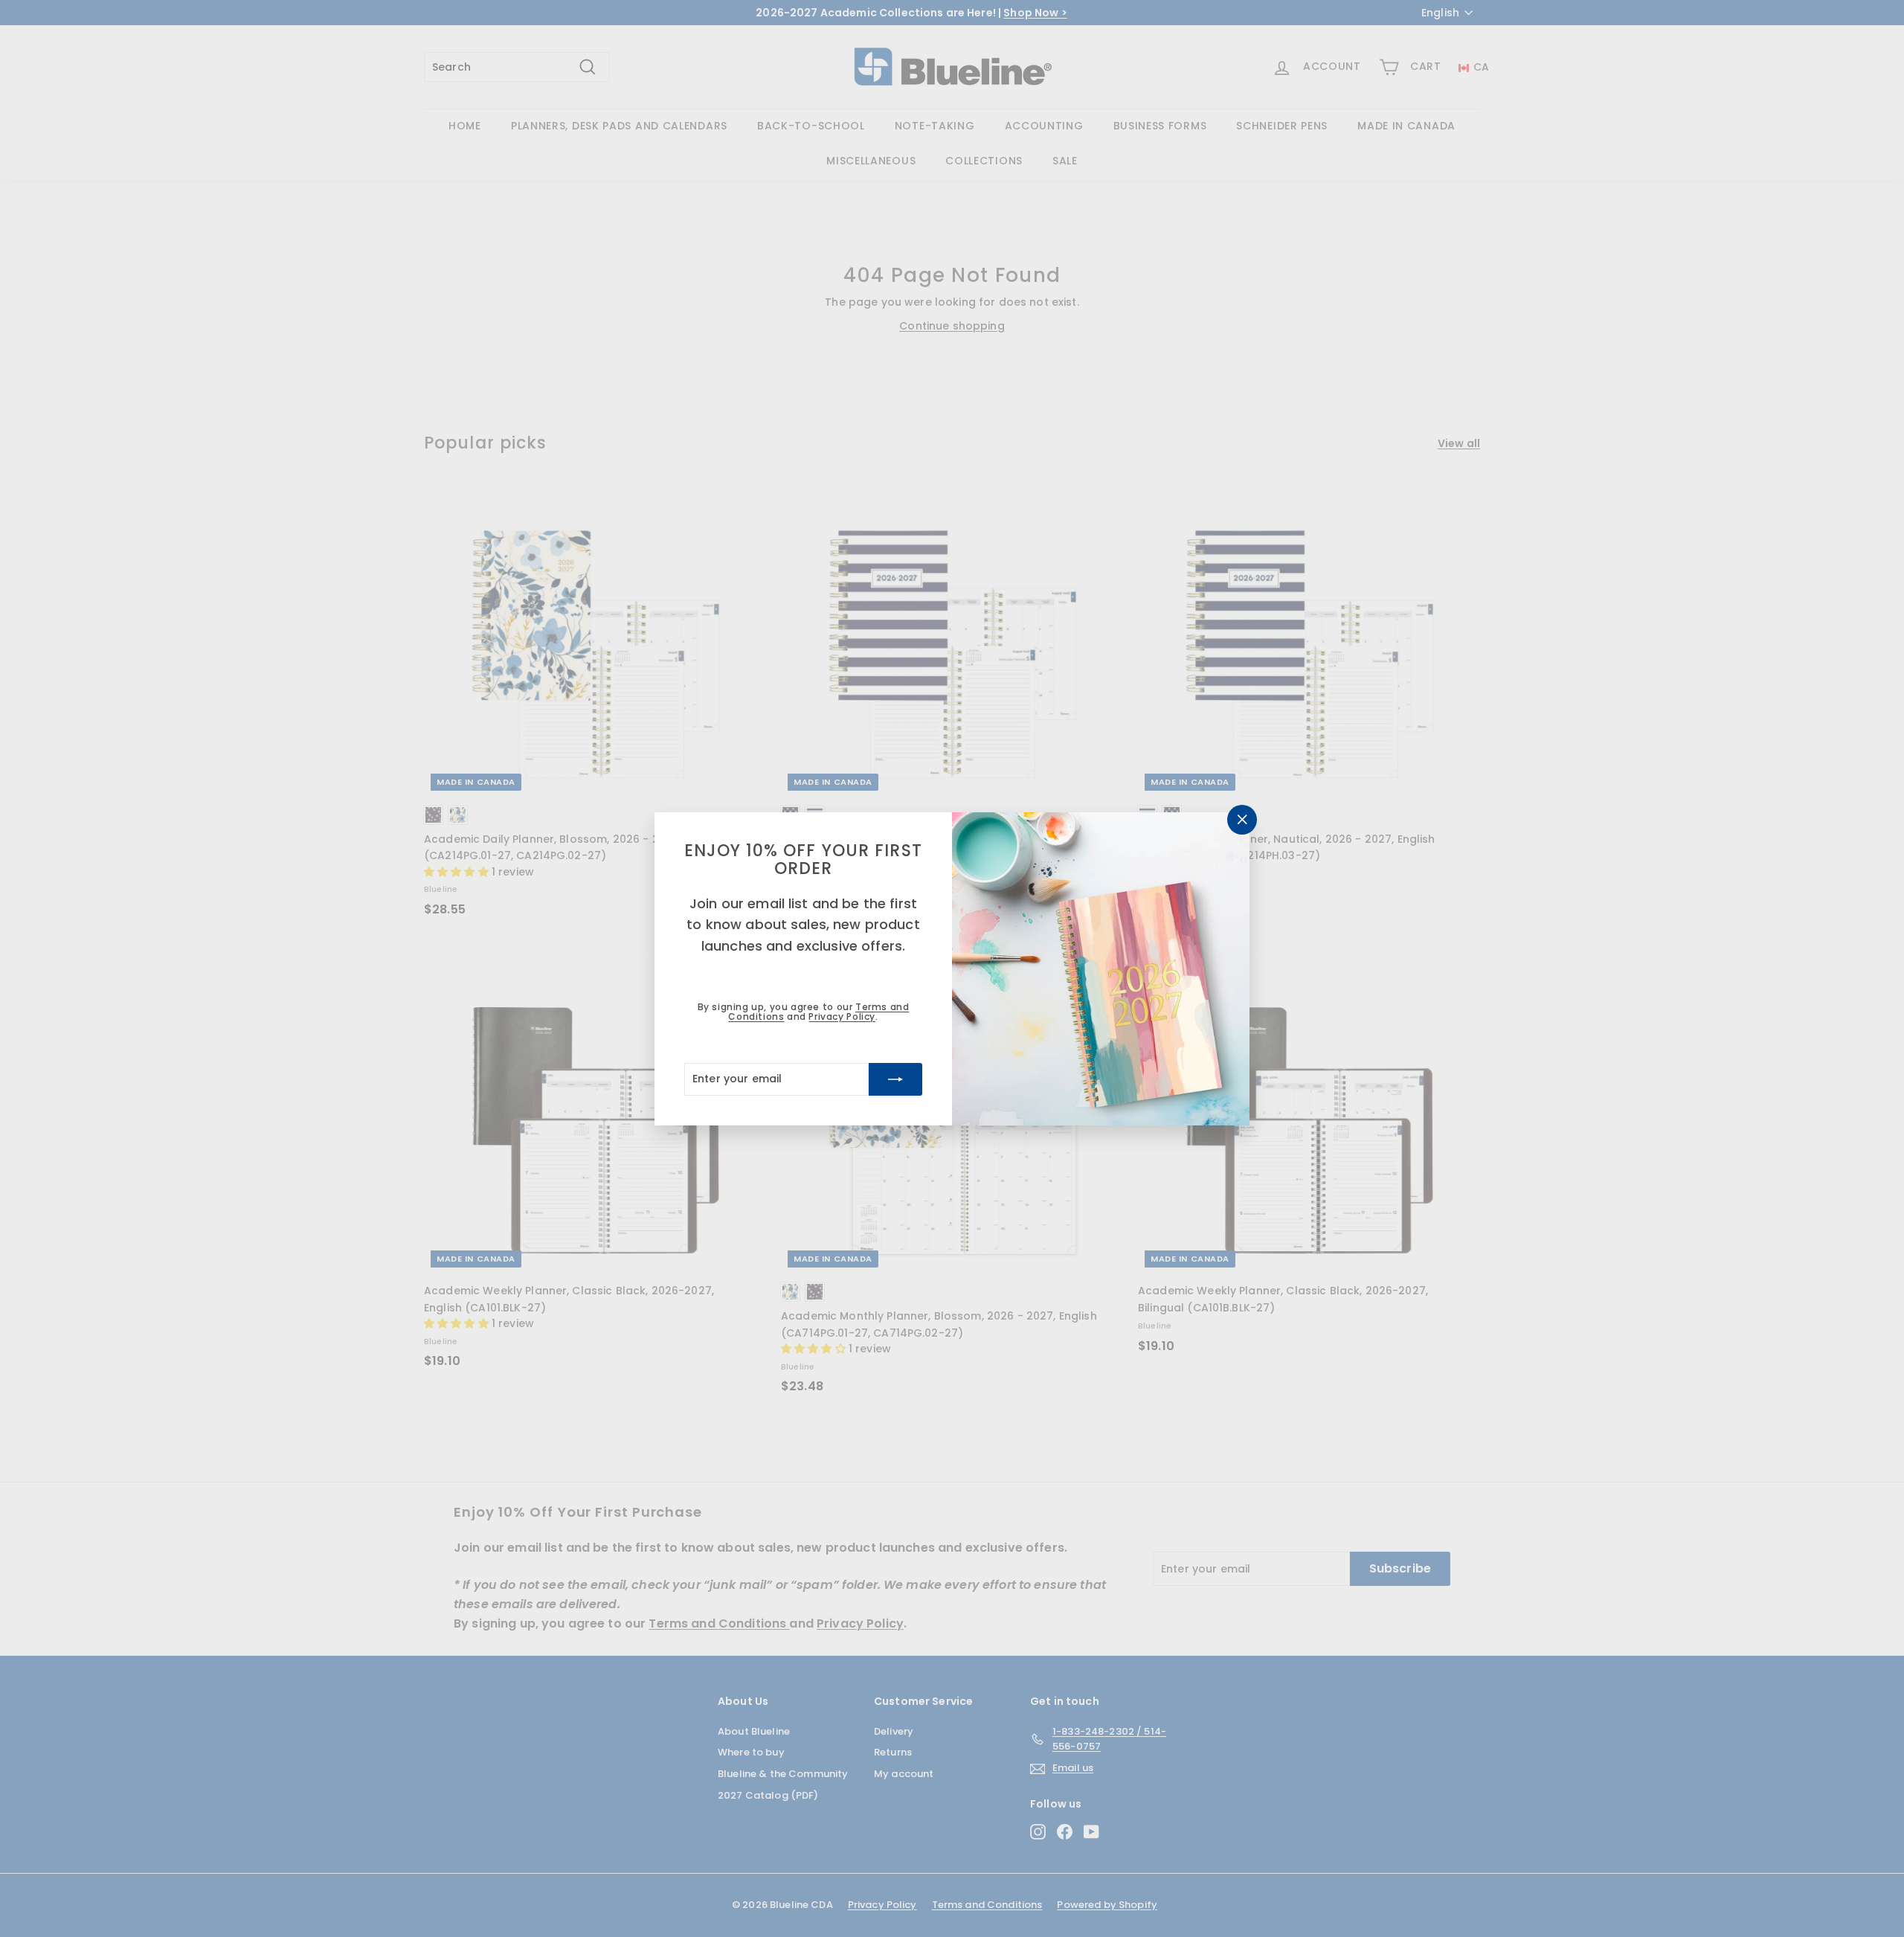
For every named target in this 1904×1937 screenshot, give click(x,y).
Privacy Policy (842, 1016)
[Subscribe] (895, 1079)
